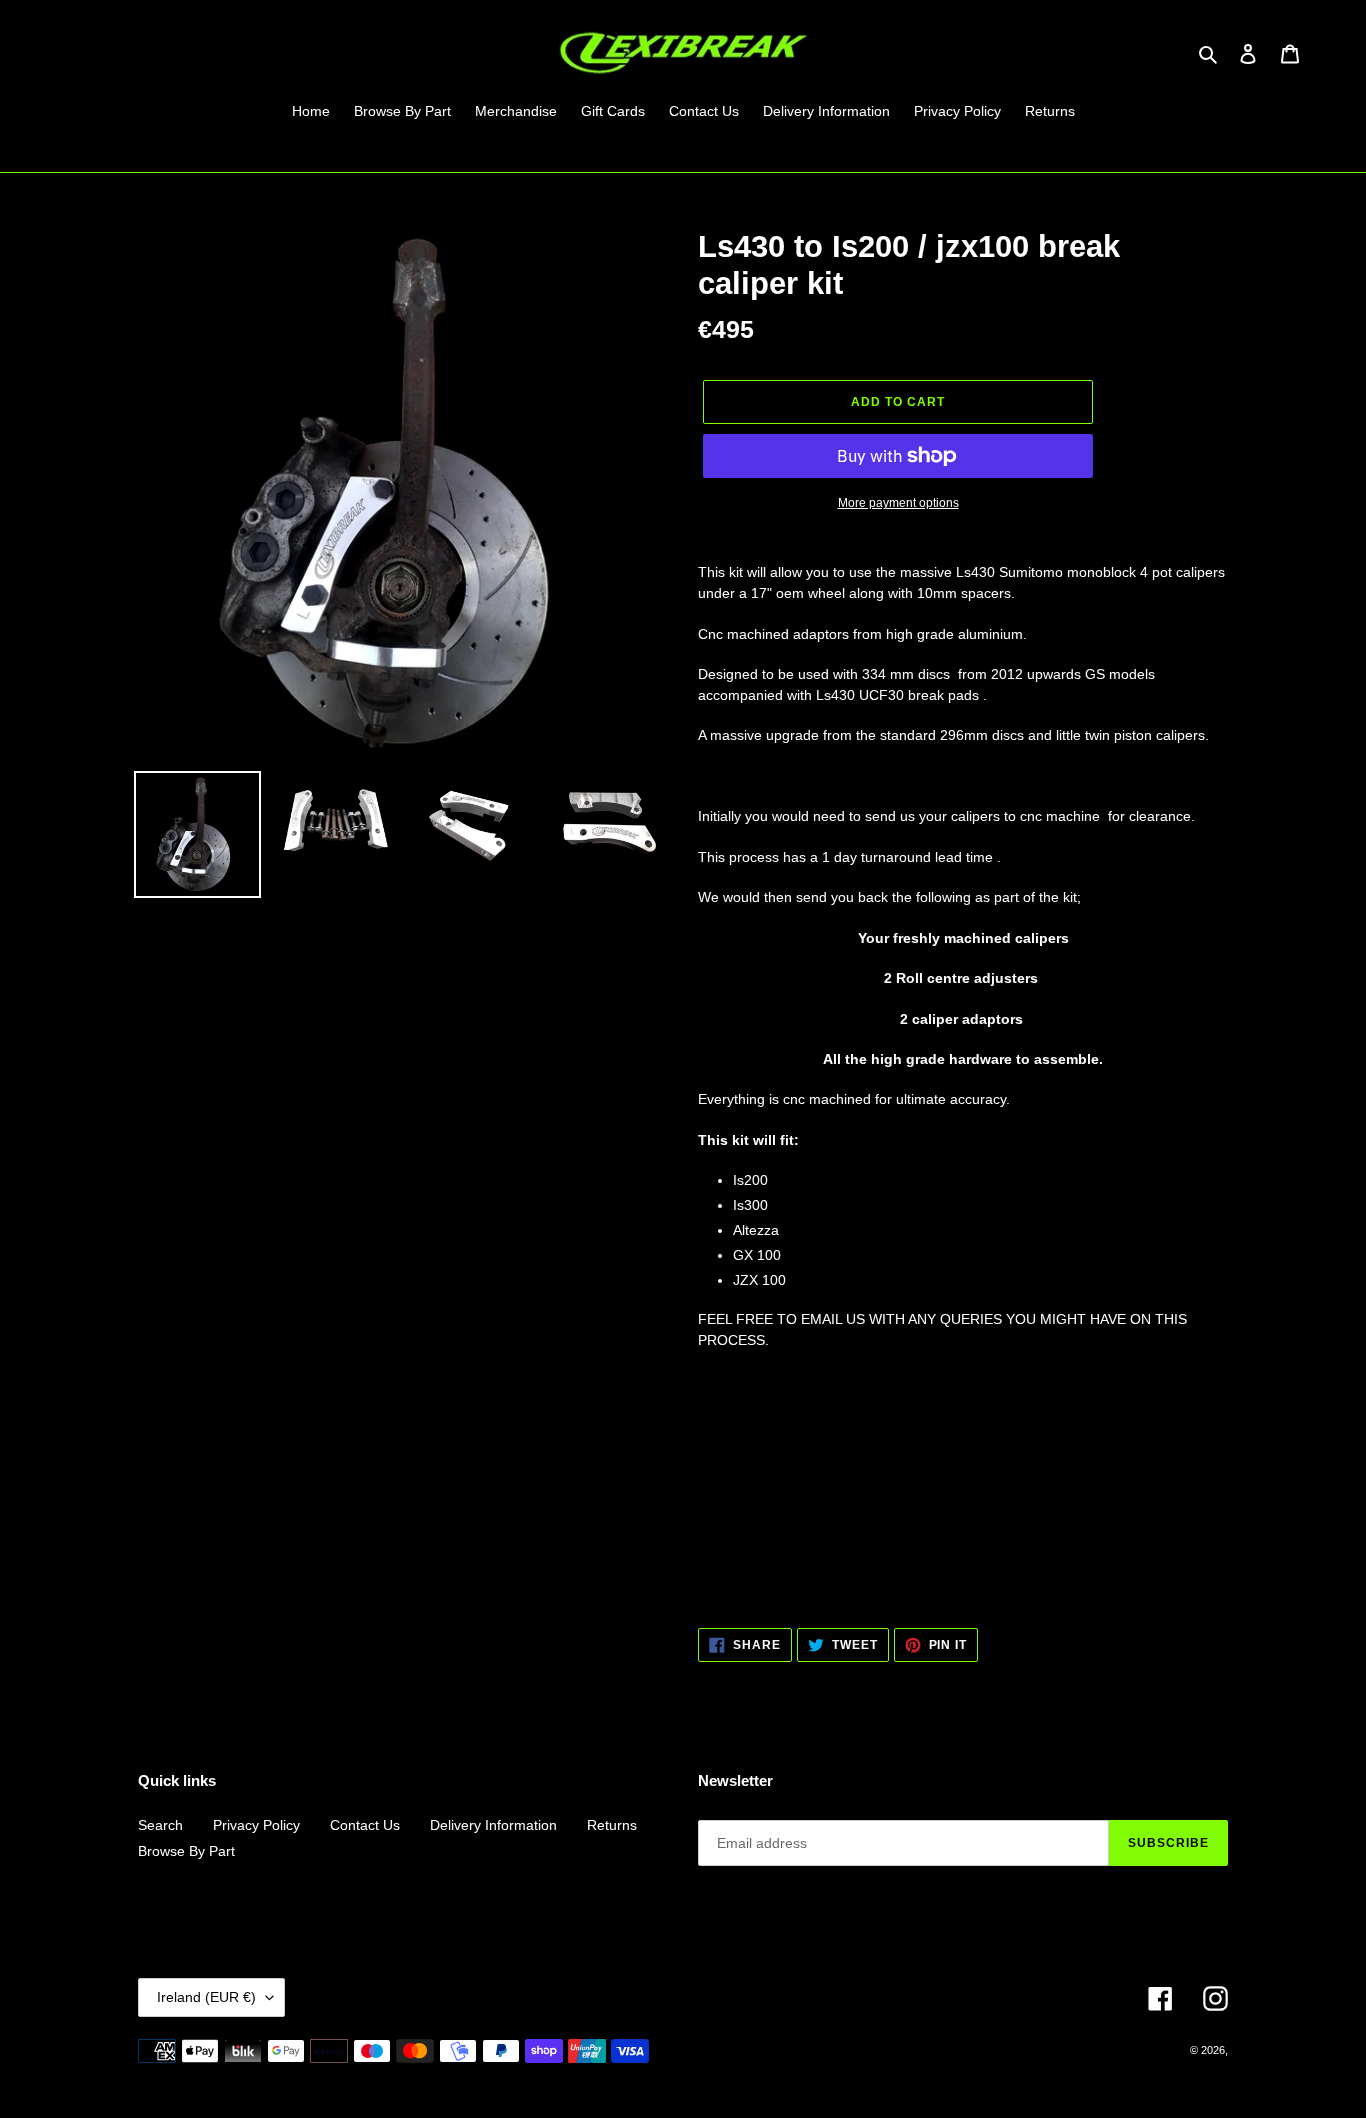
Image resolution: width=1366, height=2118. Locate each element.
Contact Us (365, 1825)
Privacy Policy (256, 1825)
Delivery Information (493, 1825)
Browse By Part (186, 1851)
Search (160, 1825)
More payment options (898, 503)
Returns (612, 1825)
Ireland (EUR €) (206, 1997)
